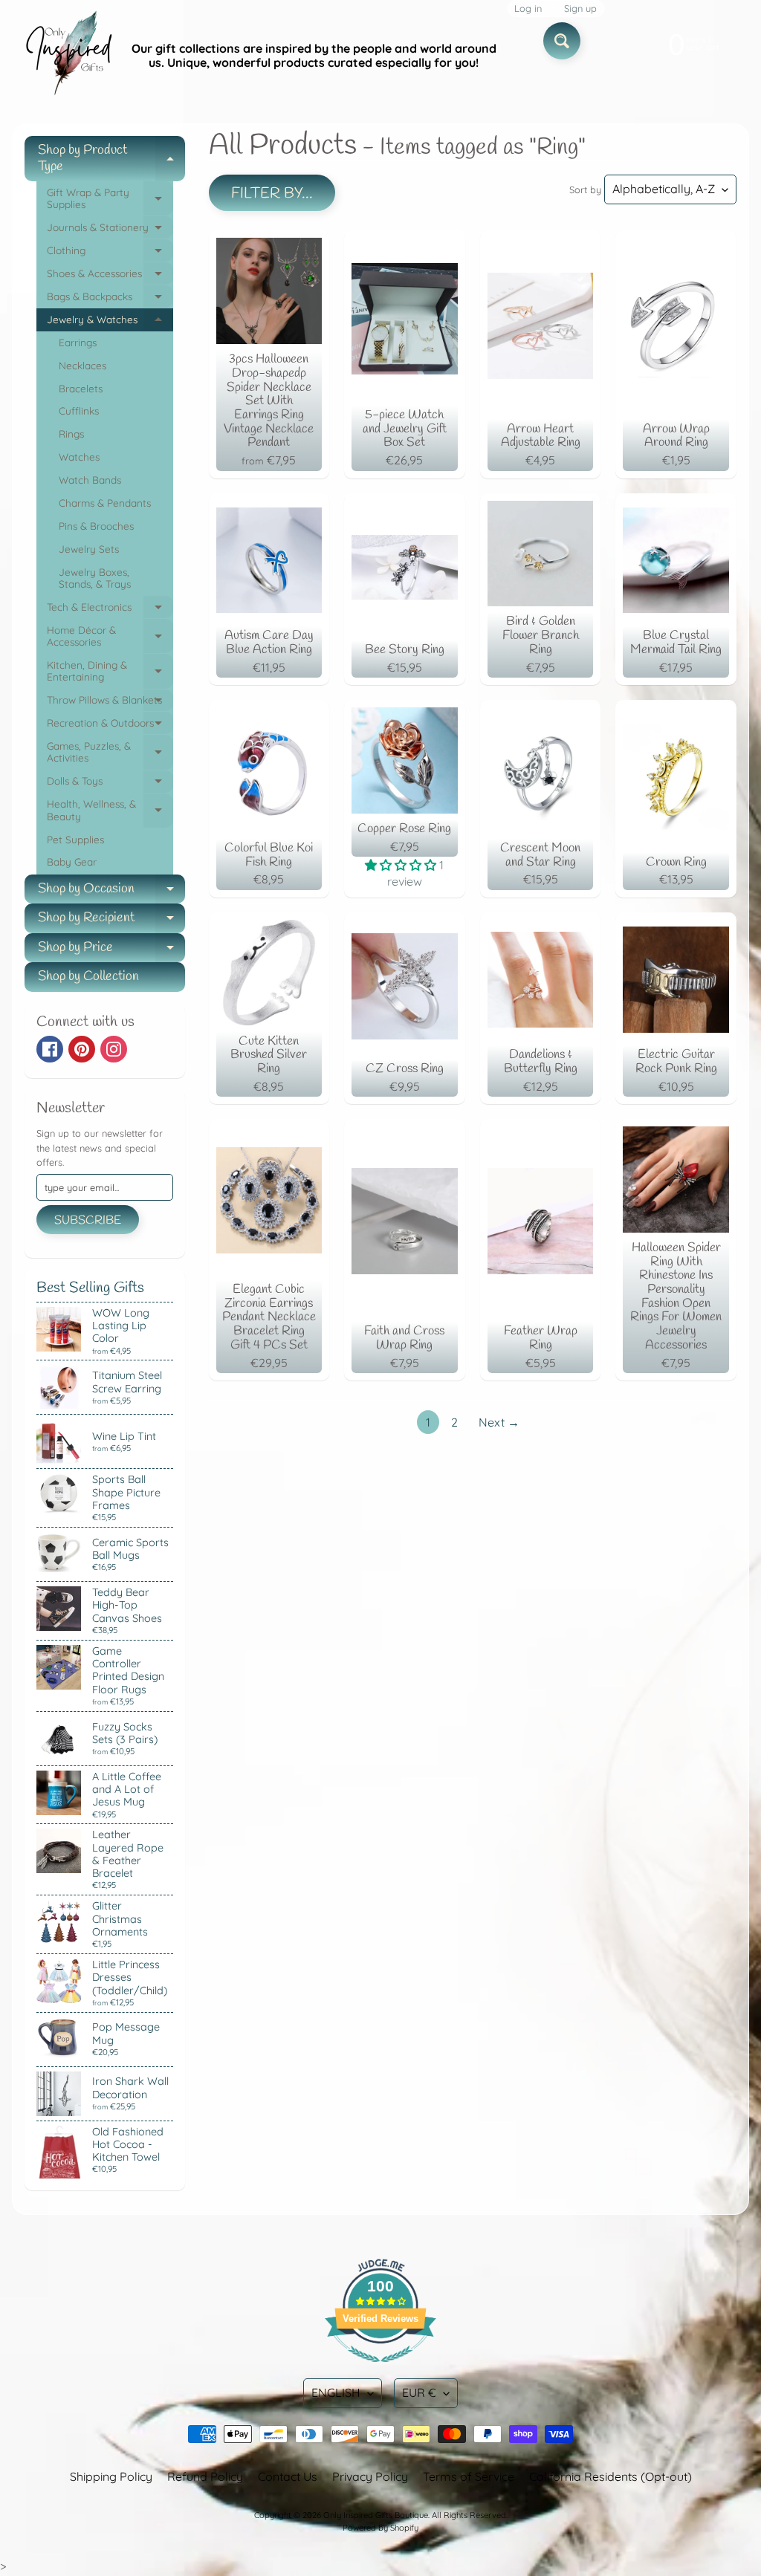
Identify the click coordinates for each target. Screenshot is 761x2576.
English (336, 2392)
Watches (79, 457)
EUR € (419, 2392)
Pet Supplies (75, 839)
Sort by (585, 189)
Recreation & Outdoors (110, 726)
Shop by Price (111, 951)
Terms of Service (469, 2476)
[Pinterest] (82, 1049)
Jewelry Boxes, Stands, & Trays (95, 578)
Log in (528, 9)
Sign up (580, 9)
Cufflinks (79, 411)
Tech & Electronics (110, 610)
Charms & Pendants (105, 503)
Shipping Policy (111, 2476)
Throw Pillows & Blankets (110, 703)
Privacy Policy (370, 2476)
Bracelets (81, 388)
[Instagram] (114, 1049)
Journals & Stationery (110, 230)
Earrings (78, 342)
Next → (499, 1422)
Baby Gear (72, 862)
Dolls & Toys (110, 783)
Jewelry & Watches (110, 322)
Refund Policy (205, 2476)
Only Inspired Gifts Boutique (376, 2515)
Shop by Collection (88, 976)
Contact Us (288, 2476)
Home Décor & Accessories (110, 637)
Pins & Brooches (96, 526)
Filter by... (272, 194)
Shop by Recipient (111, 921)
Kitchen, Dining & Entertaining (110, 672)
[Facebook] (50, 1049)
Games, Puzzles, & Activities (110, 753)
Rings (71, 434)
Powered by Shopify (380, 2528)
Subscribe (88, 1220)
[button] (402, 865)
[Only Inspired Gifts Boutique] (68, 56)
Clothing (110, 253)
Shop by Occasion (111, 892)
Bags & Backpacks (110, 299)
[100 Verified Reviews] (380, 2369)
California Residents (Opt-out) (611, 2476)
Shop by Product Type (111, 159)
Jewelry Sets (89, 549)
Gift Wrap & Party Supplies (110, 199)
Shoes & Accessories (110, 276)
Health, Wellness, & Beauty (110, 811)
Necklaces (82, 365)
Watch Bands (90, 480)
